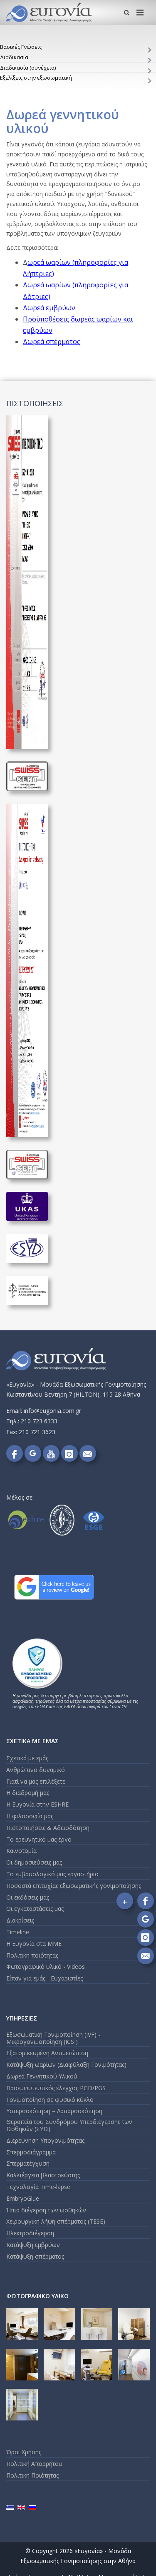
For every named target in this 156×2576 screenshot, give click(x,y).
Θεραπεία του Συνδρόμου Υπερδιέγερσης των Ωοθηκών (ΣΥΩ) (69, 2125)
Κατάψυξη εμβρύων (33, 2245)
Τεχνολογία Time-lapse (38, 2187)
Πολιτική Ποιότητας (32, 2475)
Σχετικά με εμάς (27, 1758)
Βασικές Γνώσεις (21, 47)
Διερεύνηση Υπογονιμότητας (45, 2140)
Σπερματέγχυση (28, 2163)
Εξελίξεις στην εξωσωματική (36, 78)
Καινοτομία (21, 1851)
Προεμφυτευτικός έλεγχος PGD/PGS (56, 2088)
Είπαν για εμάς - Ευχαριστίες (45, 1978)
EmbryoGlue (23, 2198)
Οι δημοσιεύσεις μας (34, 1862)
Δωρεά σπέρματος (52, 342)
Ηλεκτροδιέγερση (30, 2233)
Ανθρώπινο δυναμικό (36, 1770)
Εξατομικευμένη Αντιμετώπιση (47, 2053)
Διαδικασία (14, 57)
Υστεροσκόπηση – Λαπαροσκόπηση (54, 2111)
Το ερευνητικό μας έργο (39, 1839)
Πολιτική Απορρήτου (34, 2464)
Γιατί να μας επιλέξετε (36, 1781)
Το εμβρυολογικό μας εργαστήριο (52, 1874)
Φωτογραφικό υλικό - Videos (46, 1967)
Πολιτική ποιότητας (32, 1955)
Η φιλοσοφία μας (30, 1816)
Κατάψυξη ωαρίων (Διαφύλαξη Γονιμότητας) (66, 2065)
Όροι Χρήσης (24, 2452)
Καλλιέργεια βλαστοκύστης (43, 2175)
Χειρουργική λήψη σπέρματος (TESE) (56, 2221)
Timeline (18, 1932)
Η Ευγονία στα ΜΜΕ (34, 1944)
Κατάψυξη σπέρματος (35, 2256)
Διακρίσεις (20, 1920)
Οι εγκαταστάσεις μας (35, 1909)
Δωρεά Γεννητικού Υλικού (42, 2076)
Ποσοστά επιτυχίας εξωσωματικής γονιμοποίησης (74, 1886)
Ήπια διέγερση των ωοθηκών (46, 2210)
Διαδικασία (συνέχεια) (28, 68)
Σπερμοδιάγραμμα (31, 2152)
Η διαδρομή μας (28, 1793)
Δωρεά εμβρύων (49, 308)
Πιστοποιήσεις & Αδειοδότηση (48, 1828)
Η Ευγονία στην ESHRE (37, 1804)
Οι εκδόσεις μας (28, 1897)
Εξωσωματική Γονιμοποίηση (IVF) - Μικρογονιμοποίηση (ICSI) (53, 2038)
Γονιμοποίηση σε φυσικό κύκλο (50, 2100)
